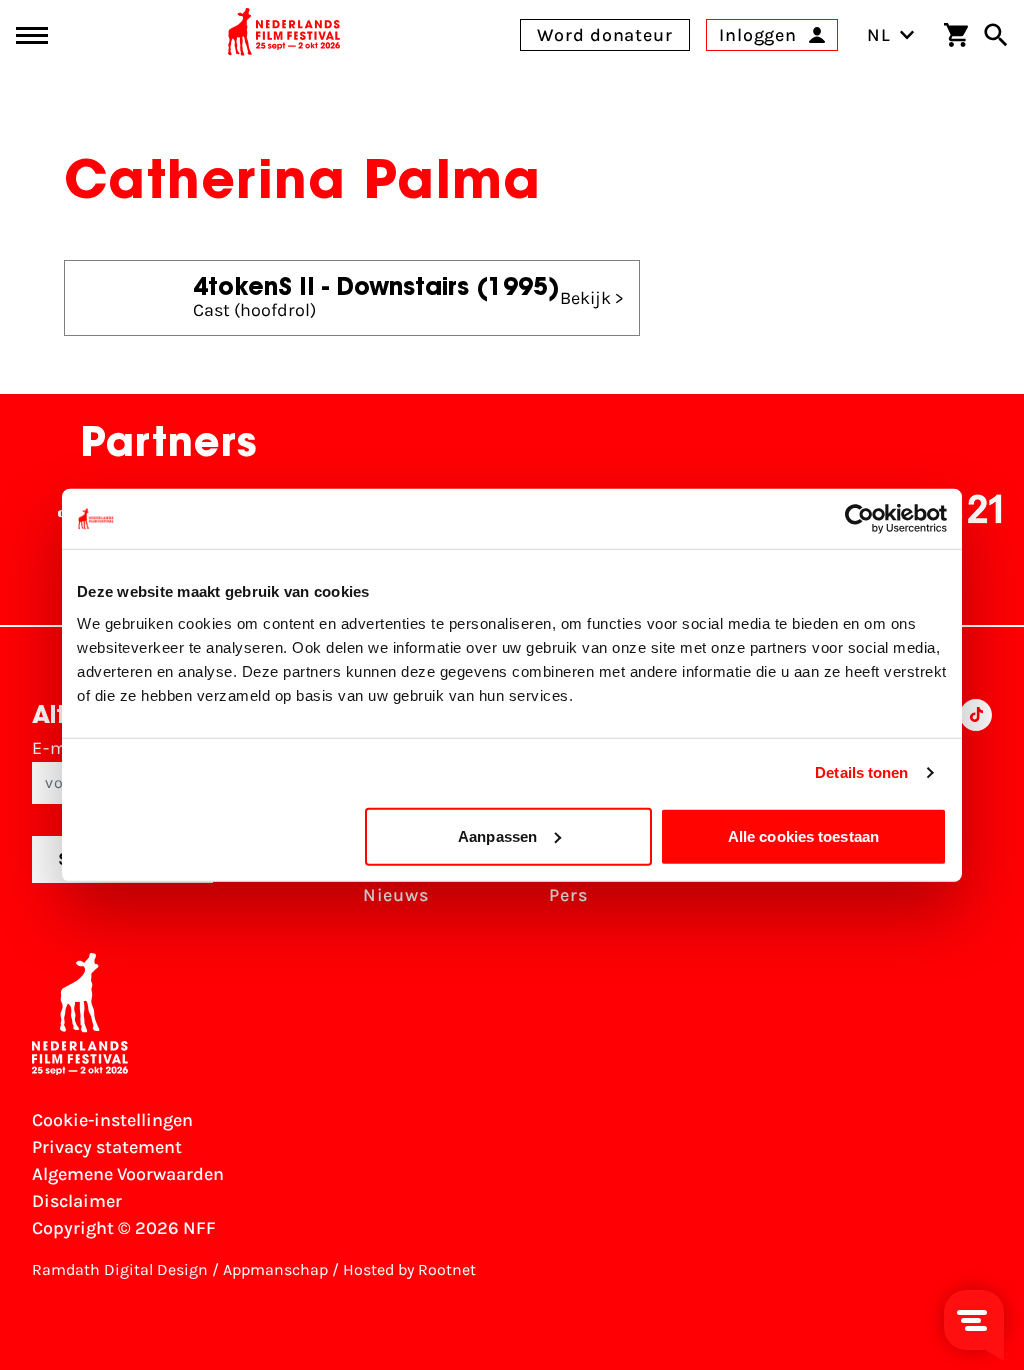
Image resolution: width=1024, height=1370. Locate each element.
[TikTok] (976, 810)
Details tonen (861, 772)
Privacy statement (107, 1147)
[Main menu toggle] (32, 35)
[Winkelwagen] (956, 35)
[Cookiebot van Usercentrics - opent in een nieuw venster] (859, 519)
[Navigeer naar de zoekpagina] (996, 35)
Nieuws (396, 895)
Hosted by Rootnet (409, 1269)
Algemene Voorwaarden (128, 1174)
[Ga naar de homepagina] (284, 35)
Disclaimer (77, 1201)
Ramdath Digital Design (120, 1269)
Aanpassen (497, 835)
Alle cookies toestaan (803, 835)
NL (879, 35)
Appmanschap (275, 1269)
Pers (568, 895)
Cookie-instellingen (112, 1120)
